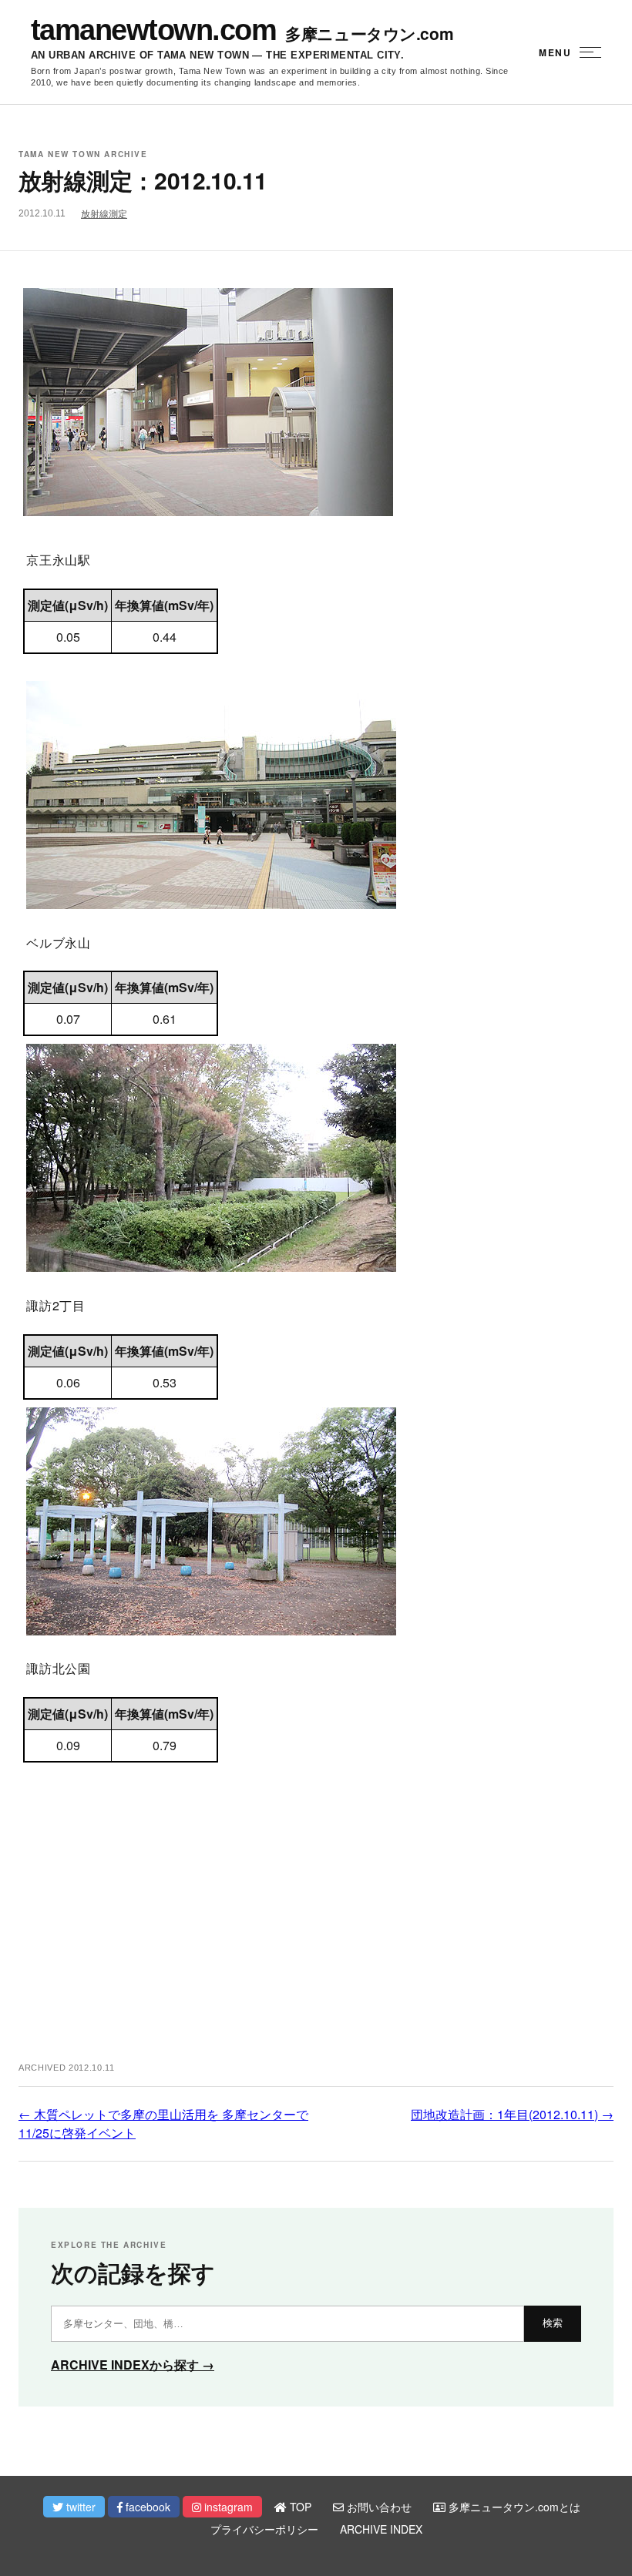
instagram (227, 2507)
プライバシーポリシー (264, 2529)
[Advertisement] (316, 1924)
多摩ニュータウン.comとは (513, 2507)
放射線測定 (104, 214)
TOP (299, 2507)
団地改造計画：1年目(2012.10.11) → (512, 2114)
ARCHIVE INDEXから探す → (133, 2365)
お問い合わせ (378, 2507)
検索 (553, 2323)
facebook (146, 2507)
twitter (79, 2507)
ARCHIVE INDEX (381, 2529)
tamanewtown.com (153, 30)
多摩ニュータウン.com (369, 34)
